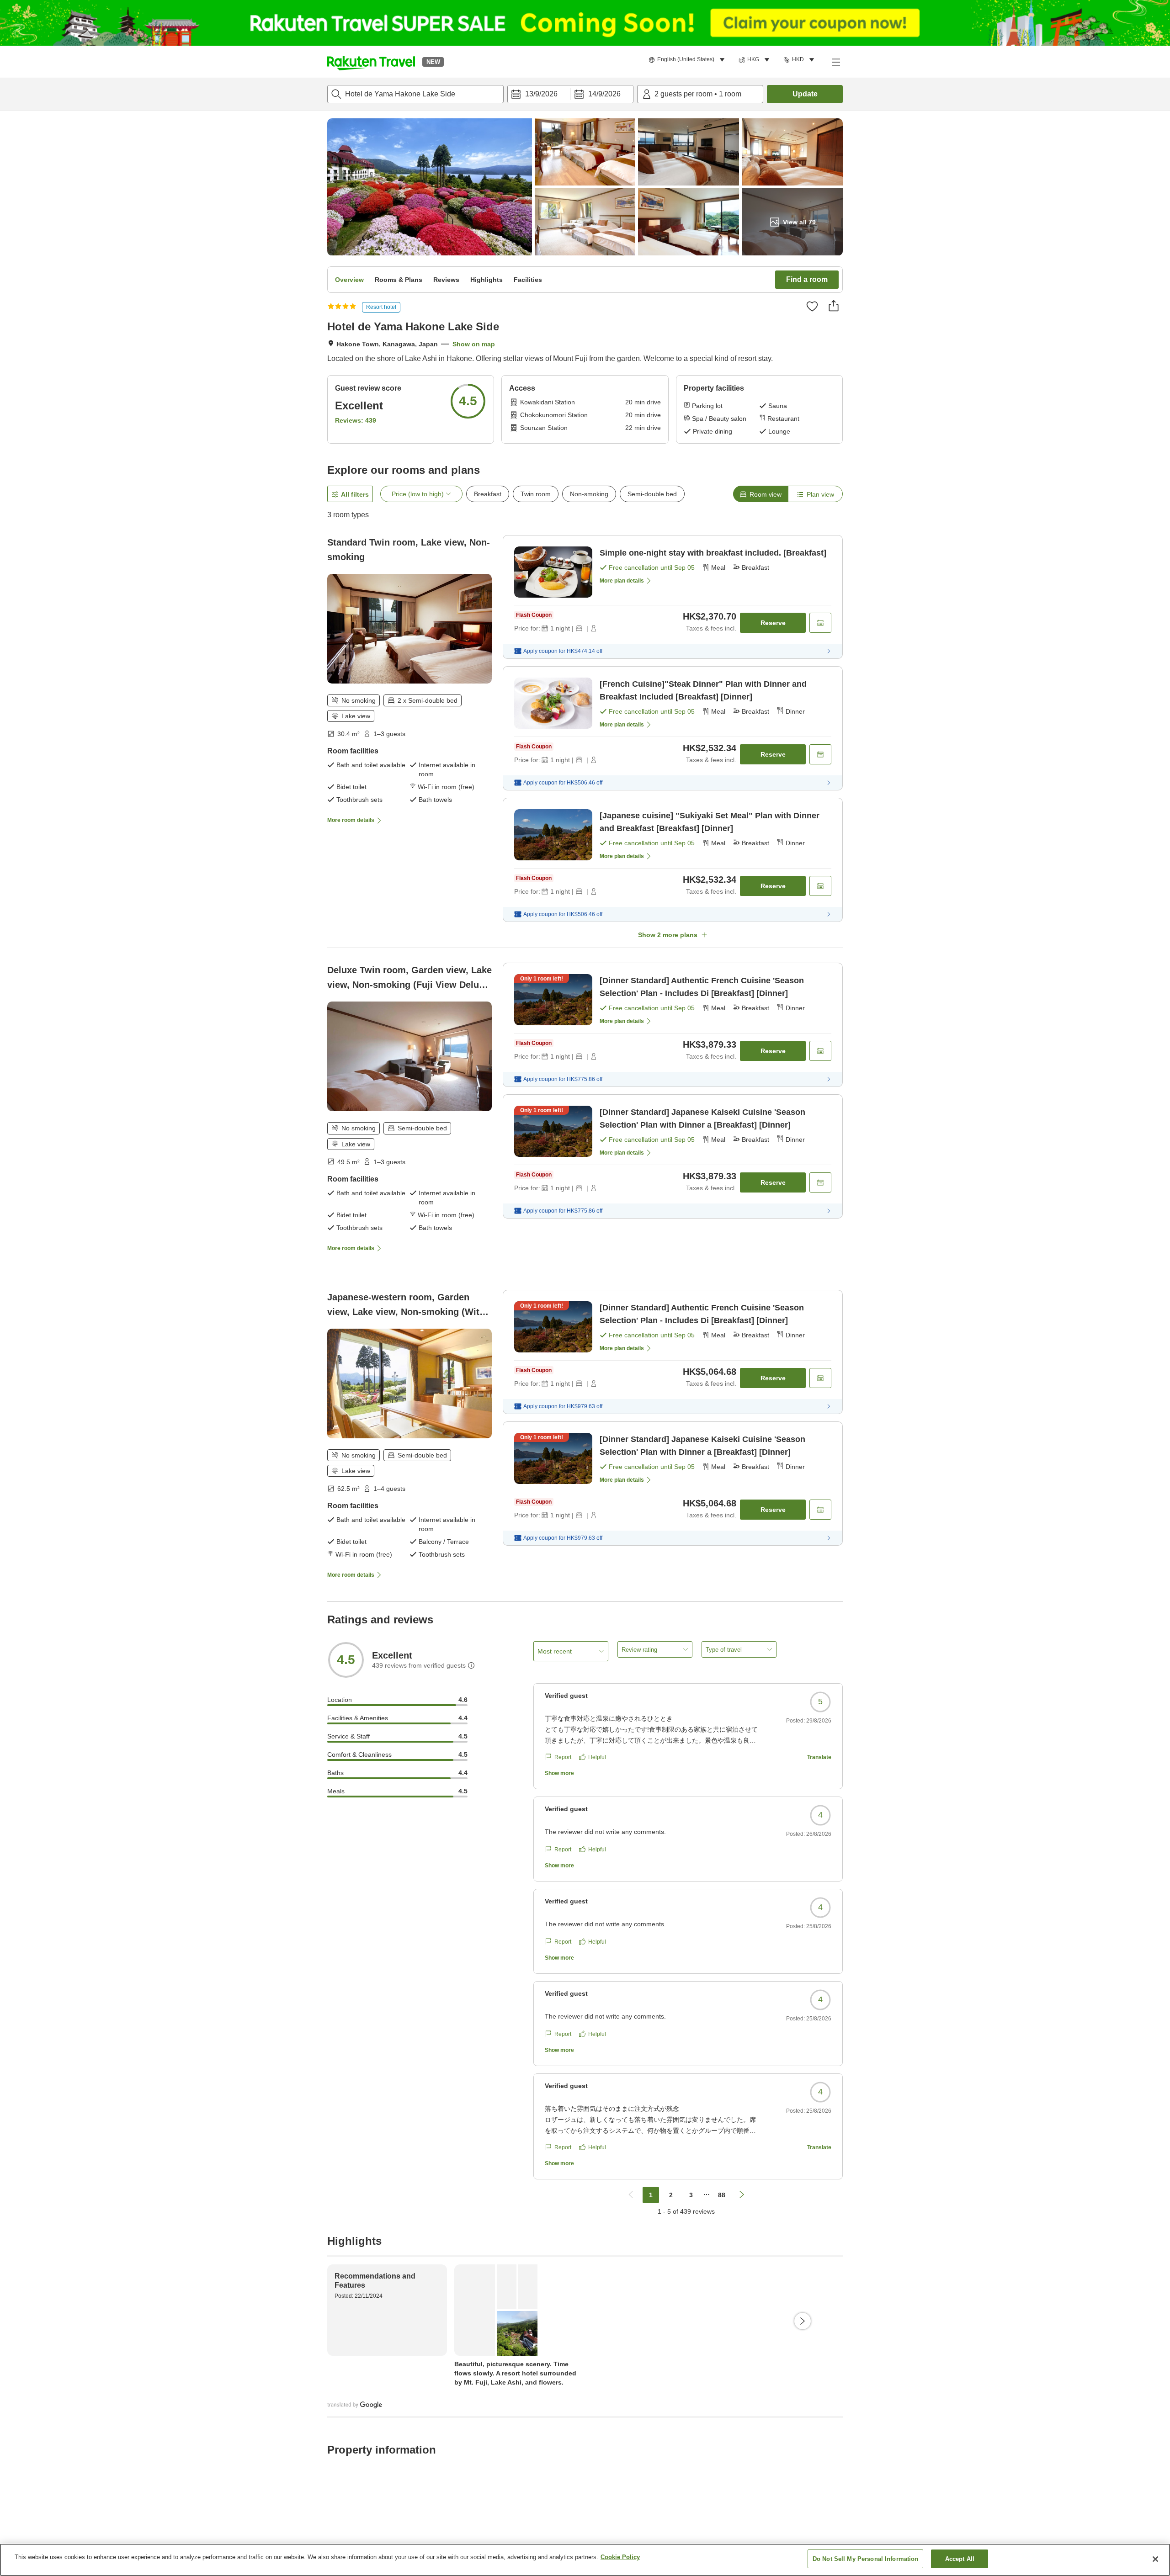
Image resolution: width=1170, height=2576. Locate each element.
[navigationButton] (631, 2195)
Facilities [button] (528, 280)
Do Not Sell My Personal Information (866, 2559)
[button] (371, 62)
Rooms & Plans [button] (399, 280)
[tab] (760, 494)
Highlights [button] (487, 280)
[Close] (1155, 2559)
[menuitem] (688, 60)
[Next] (803, 2321)
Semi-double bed (652, 494)
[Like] (812, 306)
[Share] (834, 306)
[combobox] (415, 94)
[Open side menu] (835, 62)
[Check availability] (820, 623)
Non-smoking (589, 494)
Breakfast (488, 494)
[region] (585, 2560)
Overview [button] (349, 280)
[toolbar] (570, 94)
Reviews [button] (446, 280)
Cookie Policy (620, 2557)
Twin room (536, 494)
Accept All (960, 2559)
